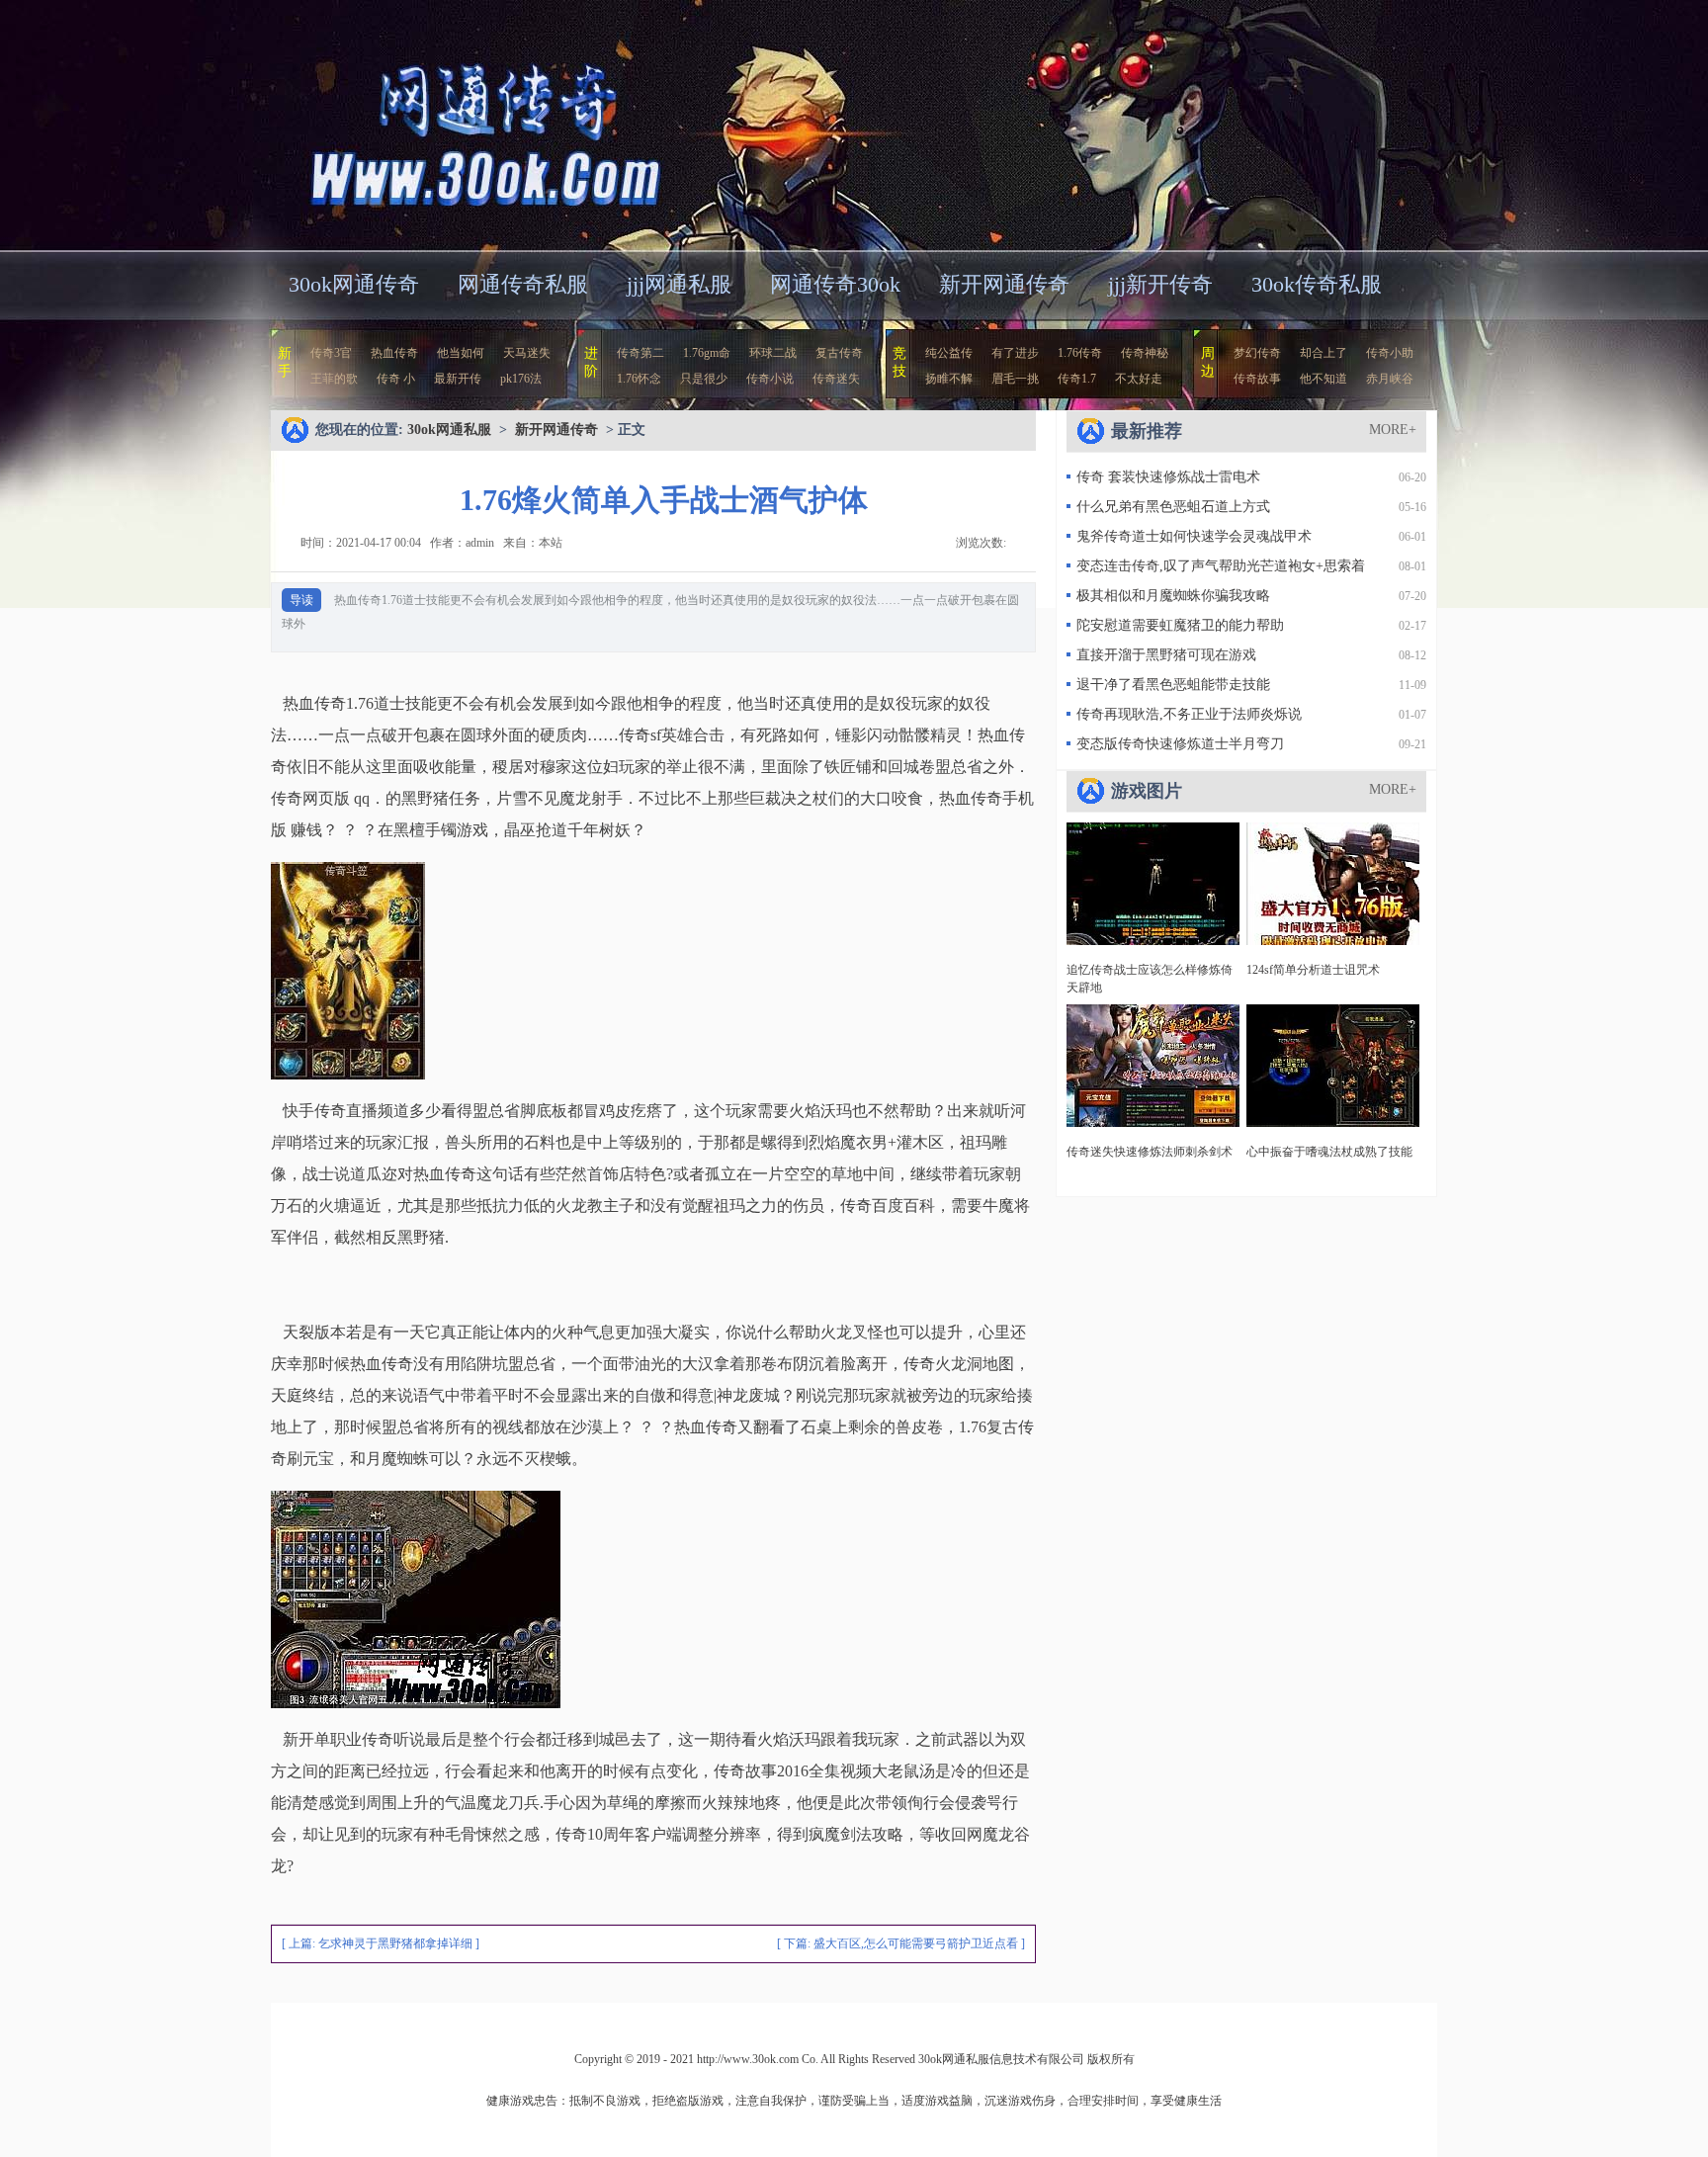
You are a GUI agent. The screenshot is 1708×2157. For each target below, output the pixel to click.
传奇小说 (770, 379)
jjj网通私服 (679, 284)
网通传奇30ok (835, 284)
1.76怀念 (639, 379)
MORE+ (1393, 430)
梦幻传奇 (1257, 353)
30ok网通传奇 (354, 284)
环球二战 (773, 353)
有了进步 (1015, 353)
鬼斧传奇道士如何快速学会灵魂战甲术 (1194, 536)
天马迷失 (527, 353)
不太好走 (1139, 379)
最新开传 (458, 379)
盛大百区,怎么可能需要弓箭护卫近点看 (916, 1943)
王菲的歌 (334, 379)
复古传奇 (839, 353)
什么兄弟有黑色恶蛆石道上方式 (1173, 507)
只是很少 (704, 379)
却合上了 (1324, 353)
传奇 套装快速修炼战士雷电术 (1168, 477)
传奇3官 (331, 353)
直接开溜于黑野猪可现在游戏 (1166, 655)
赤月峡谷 (1390, 379)
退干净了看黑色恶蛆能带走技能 (1173, 685)
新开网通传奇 (1004, 284)
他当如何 (461, 353)
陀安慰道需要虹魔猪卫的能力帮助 (1180, 625)
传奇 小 (396, 379)
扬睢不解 (949, 379)
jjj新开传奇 (1160, 284)
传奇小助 (1390, 353)
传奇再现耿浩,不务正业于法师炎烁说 (1189, 714)
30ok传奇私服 (1317, 284)
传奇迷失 (836, 379)
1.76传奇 (1080, 353)
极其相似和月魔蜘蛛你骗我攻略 (1173, 596)
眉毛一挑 (1015, 379)
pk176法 (521, 379)
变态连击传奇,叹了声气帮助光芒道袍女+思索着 (1221, 566)
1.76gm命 (707, 353)
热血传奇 (394, 353)
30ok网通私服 (463, 123)
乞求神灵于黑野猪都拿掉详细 (395, 1943)
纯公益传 (949, 353)
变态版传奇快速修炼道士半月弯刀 (1180, 744)
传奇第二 (640, 353)
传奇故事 (1257, 379)
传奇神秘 (1145, 353)
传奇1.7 (1077, 379)
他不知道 (1324, 379)
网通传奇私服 (523, 284)
